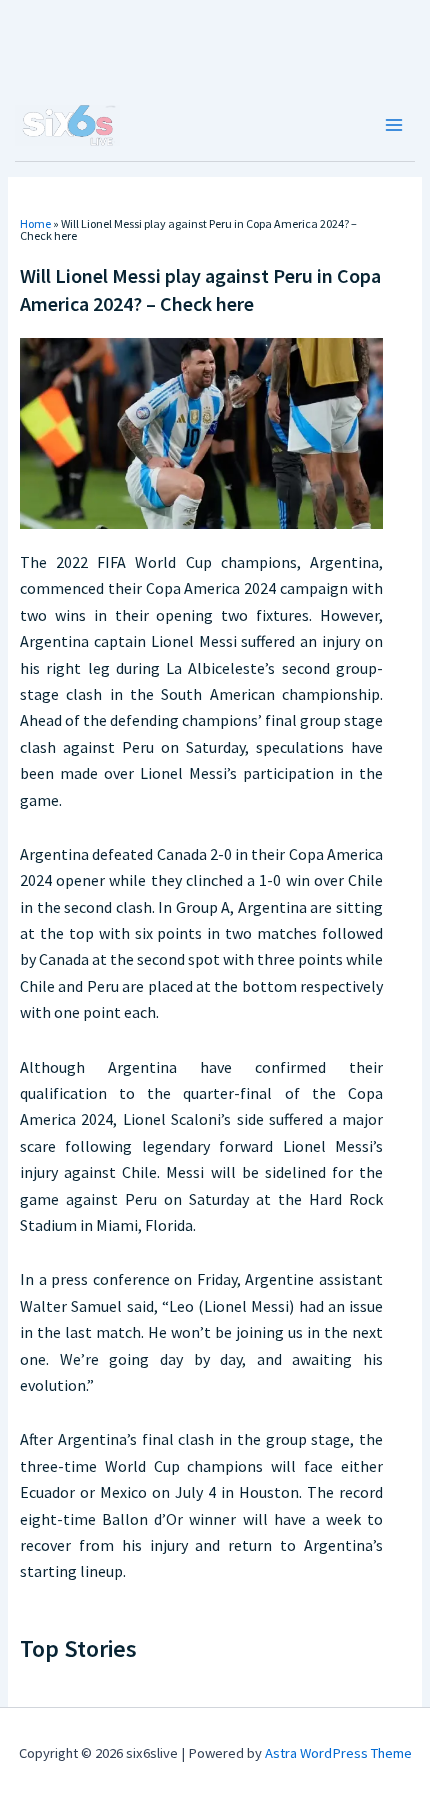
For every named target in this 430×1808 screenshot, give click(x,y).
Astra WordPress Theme (338, 1753)
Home (35, 223)
